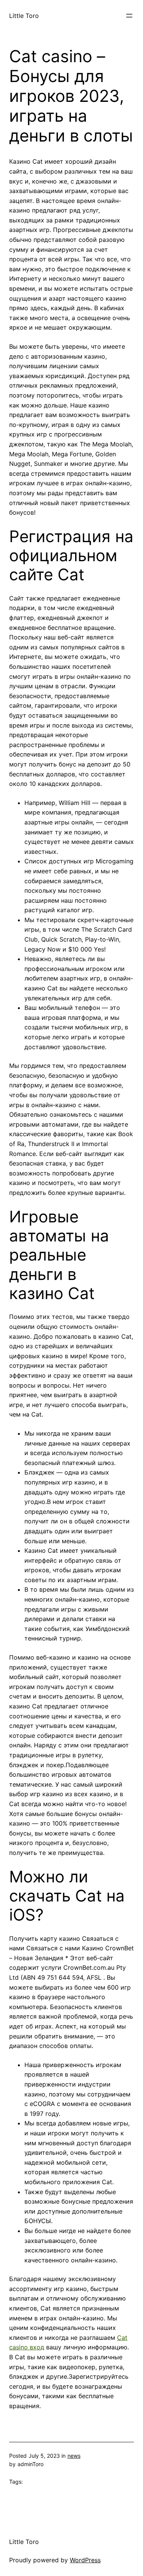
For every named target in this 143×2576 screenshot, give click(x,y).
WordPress (85, 2560)
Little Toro (24, 16)
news (74, 2456)
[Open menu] (129, 16)
